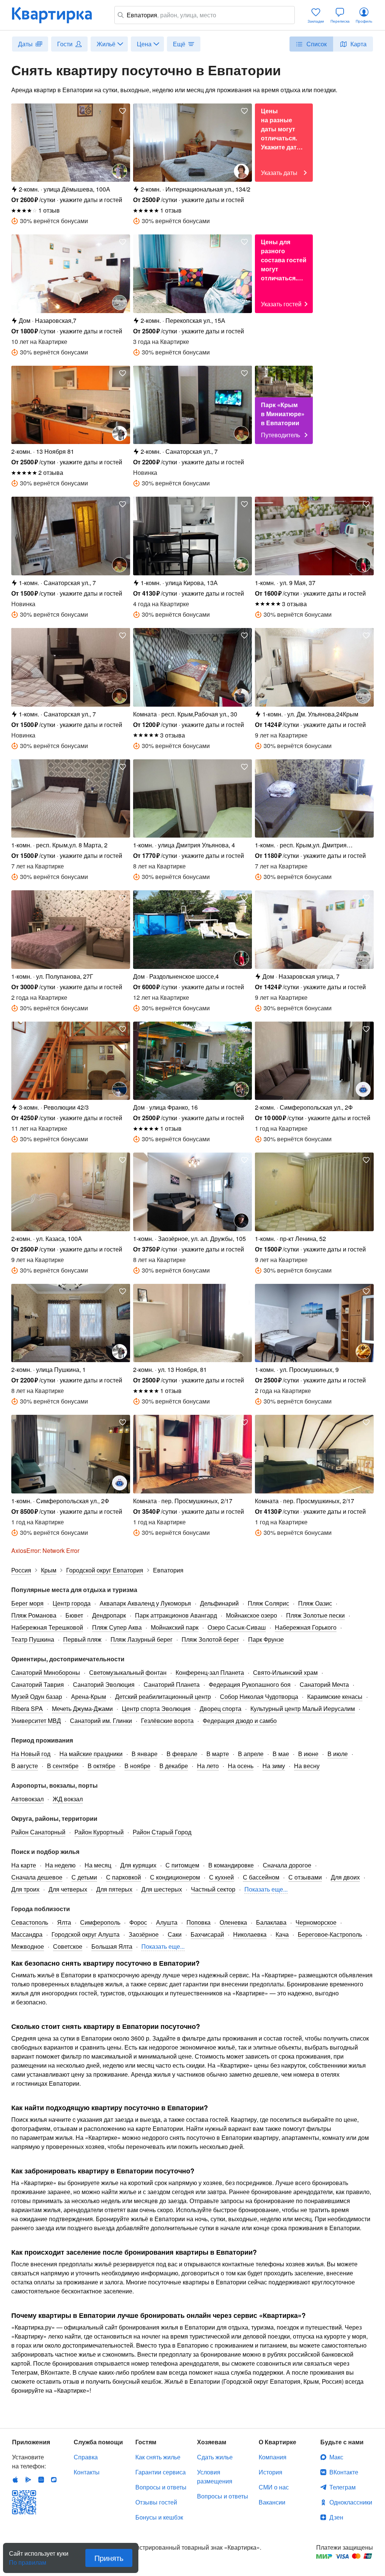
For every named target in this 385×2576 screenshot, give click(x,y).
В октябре (102, 1766)
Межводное (28, 1946)
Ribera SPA (27, 1708)
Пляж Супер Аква (117, 1627)
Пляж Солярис (268, 1603)
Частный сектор (213, 1889)
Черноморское (316, 1922)
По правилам (28, 2559)
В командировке (231, 1865)
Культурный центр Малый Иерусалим (303, 1708)
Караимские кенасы (335, 1696)
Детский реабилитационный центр (163, 1696)
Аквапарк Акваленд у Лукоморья (145, 1603)
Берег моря (27, 1603)
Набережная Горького (306, 1627)
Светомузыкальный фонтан (128, 1672)
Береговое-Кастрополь (330, 1934)
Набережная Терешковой (47, 1627)
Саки (175, 1934)
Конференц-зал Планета (210, 1672)
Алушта (167, 1922)
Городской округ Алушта (86, 1934)
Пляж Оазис (315, 1603)
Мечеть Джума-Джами (82, 1708)
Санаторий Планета (172, 1684)
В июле (338, 1754)
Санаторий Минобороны (46, 1672)
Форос (138, 1922)
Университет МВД (36, 1721)
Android (28, 2480)
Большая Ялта (112, 1946)
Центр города (72, 1603)
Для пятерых (114, 1889)
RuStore (54, 2480)
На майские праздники (91, 1754)
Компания (273, 2457)
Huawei (41, 2480)
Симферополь (100, 1922)
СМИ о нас (274, 2487)
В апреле (251, 1754)
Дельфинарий (219, 1603)
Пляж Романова (34, 1615)
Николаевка (250, 1934)
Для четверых (68, 1889)
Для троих (25, 1889)
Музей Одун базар (37, 1696)
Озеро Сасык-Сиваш (237, 1627)
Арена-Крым (89, 1696)
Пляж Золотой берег (210, 1639)
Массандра (27, 1934)
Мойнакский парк (175, 1627)
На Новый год (31, 1754)
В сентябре (63, 1766)
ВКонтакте (344, 2472)
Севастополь (30, 1922)
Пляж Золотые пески (315, 1615)
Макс (336, 2457)
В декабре (174, 1766)
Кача (282, 1934)
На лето (208, 1766)
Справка (86, 2457)
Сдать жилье (215, 2457)
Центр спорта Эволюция (156, 1708)
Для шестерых (162, 1889)
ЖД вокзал (68, 1799)
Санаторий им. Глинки (101, 1721)
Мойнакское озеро (252, 1615)
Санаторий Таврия (38, 1684)
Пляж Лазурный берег (142, 1639)
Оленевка (233, 1922)
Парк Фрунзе (266, 1639)
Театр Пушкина (33, 1639)
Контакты (87, 2472)
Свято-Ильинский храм (285, 1672)
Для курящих (138, 1865)
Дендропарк (109, 1615)
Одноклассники (351, 2502)
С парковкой (124, 1877)
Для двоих (345, 1877)
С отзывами (305, 1877)
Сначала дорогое (287, 1865)
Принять (109, 2558)
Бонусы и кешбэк (159, 2517)
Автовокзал (27, 1799)
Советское (68, 1946)
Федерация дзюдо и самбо (240, 1721)
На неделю (60, 1865)
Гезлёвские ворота (167, 1721)
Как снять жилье (158, 2457)
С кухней (221, 1877)
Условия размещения (215, 2476)
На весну (307, 1766)
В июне (308, 1754)
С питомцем (182, 1865)
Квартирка (57, 15)
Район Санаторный (38, 1832)
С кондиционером (175, 1877)
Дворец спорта (221, 1708)
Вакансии (272, 2502)
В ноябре (137, 1766)
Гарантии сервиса (161, 2472)
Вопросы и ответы (161, 2487)
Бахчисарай (207, 1934)
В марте (218, 1754)
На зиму (274, 1766)
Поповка (199, 1922)
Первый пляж (82, 1639)
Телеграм (343, 2487)
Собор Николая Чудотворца (259, 1696)
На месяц (98, 1865)
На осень (241, 1766)
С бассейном (261, 1877)
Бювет (74, 1615)
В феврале (182, 1754)
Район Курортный (99, 1832)
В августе (25, 1766)
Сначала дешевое (37, 1877)
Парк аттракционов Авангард (176, 1615)
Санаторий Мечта (324, 1684)
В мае (281, 1754)
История (271, 2472)
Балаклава (271, 1922)
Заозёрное (144, 1934)
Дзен (336, 2517)
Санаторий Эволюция (104, 1684)
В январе (145, 1754)
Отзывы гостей (156, 2502)
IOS (15, 2480)
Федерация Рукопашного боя (250, 1684)
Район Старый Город (162, 1832)
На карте (24, 1865)
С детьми (84, 1877)
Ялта (64, 1922)
